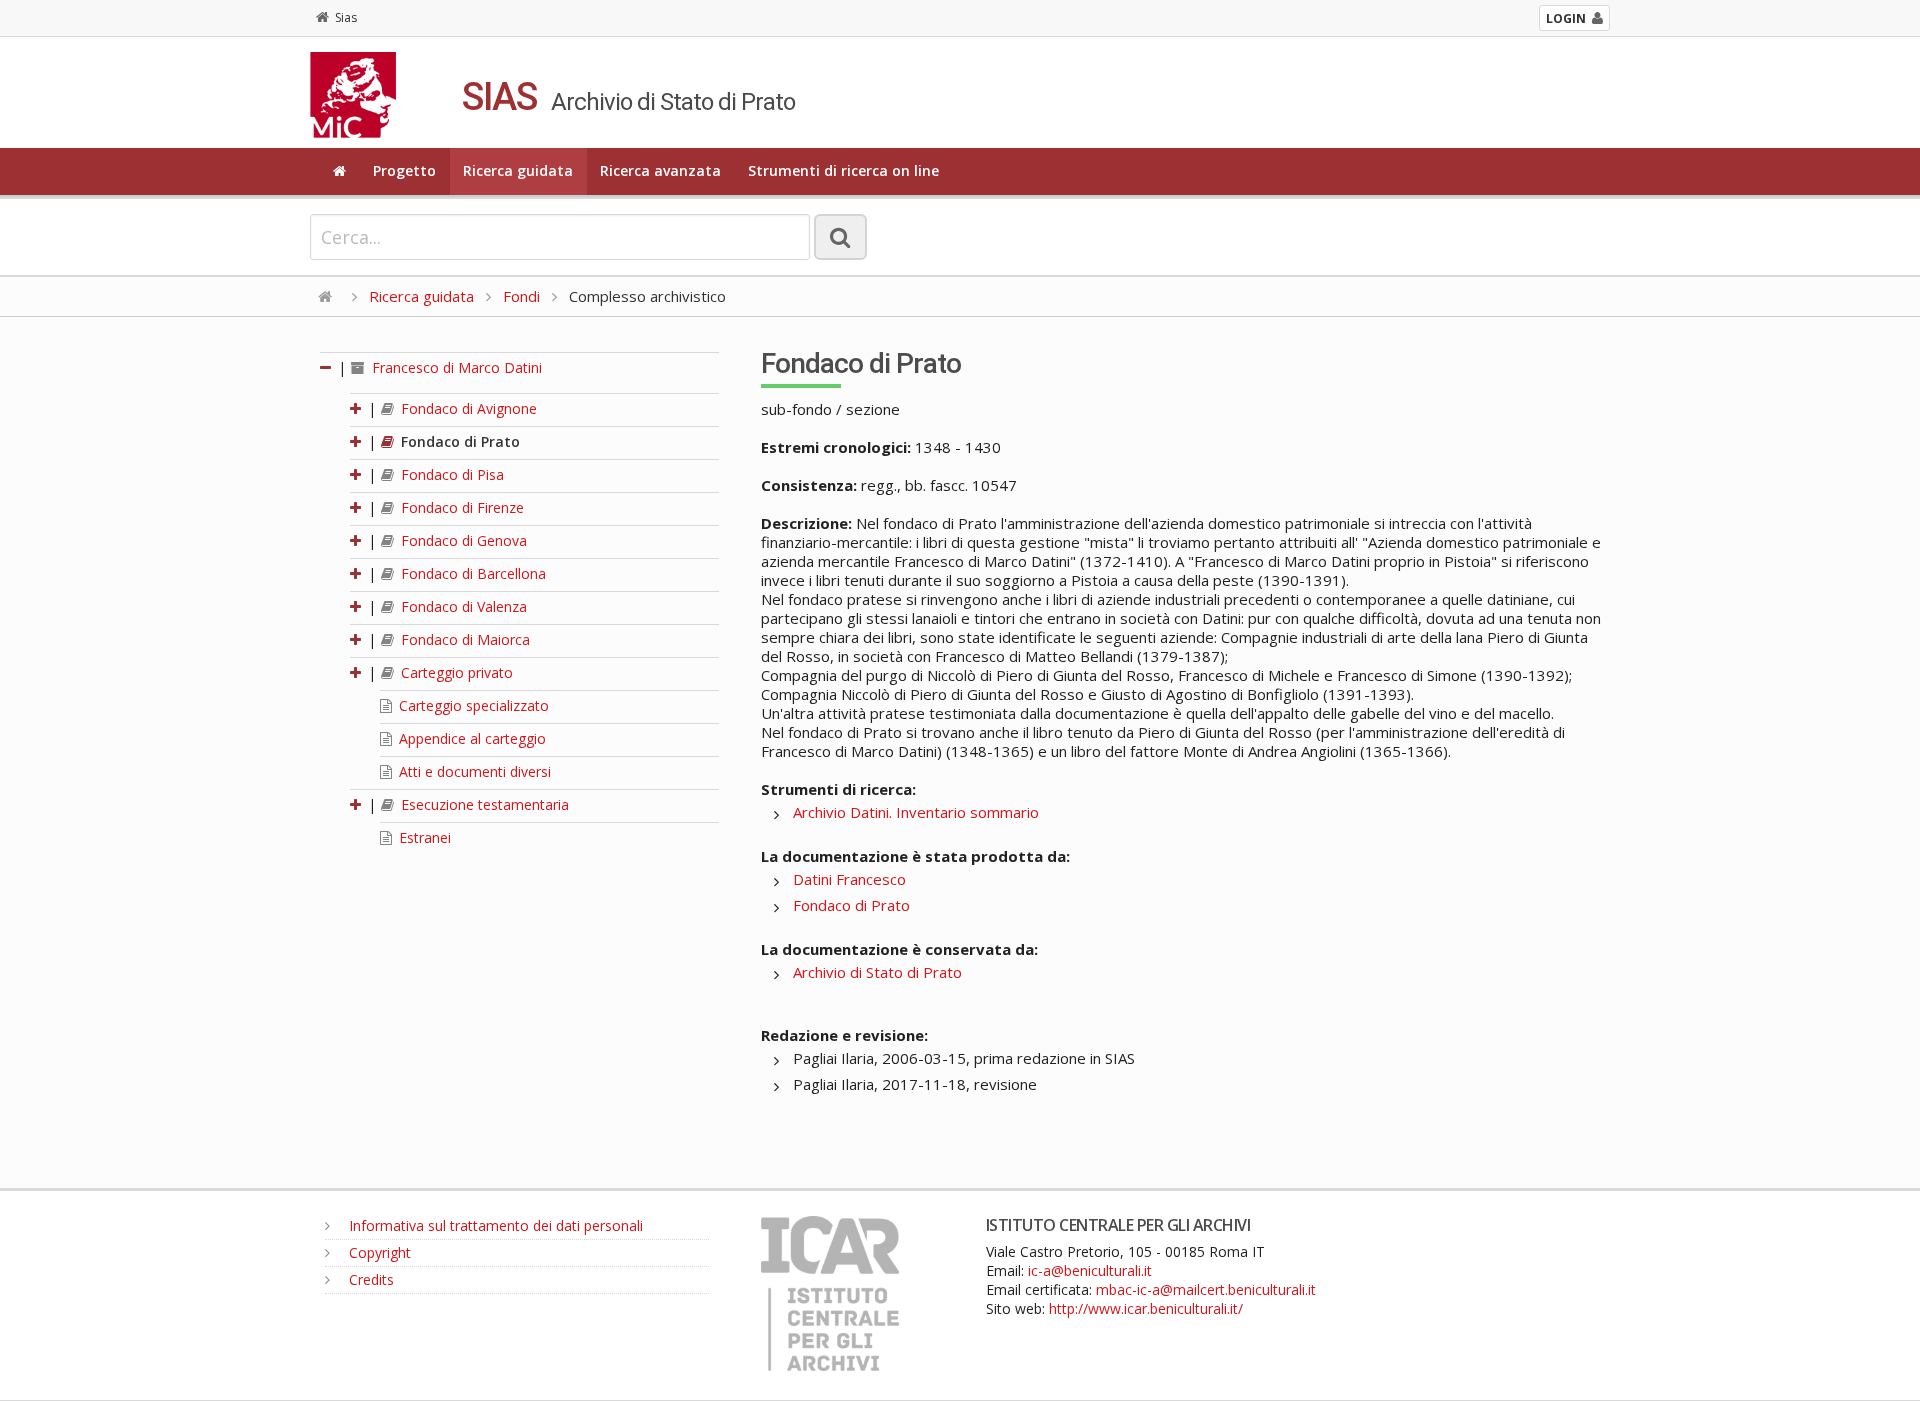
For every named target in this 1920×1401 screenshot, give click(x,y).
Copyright (378, 1252)
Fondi (521, 296)
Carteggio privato (455, 672)
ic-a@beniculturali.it (1090, 1270)
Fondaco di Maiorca (463, 639)
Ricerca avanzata (660, 170)
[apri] (357, 408)
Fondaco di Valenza (462, 606)
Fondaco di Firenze (460, 507)
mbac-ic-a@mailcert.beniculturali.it (1206, 1289)
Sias (346, 17)
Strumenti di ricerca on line (843, 170)
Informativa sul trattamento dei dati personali (494, 1225)
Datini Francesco (849, 879)
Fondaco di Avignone (467, 408)
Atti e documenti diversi (473, 771)
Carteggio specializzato (472, 705)
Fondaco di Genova (462, 540)
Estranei (423, 837)
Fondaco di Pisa (450, 474)
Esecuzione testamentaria (483, 804)
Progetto (404, 170)
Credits (369, 1279)
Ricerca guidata (518, 170)
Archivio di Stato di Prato (877, 972)
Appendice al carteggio (470, 738)
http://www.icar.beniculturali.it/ (1146, 1308)
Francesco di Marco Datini (455, 367)
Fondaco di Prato (458, 441)
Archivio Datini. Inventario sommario (916, 812)
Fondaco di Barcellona (471, 573)
